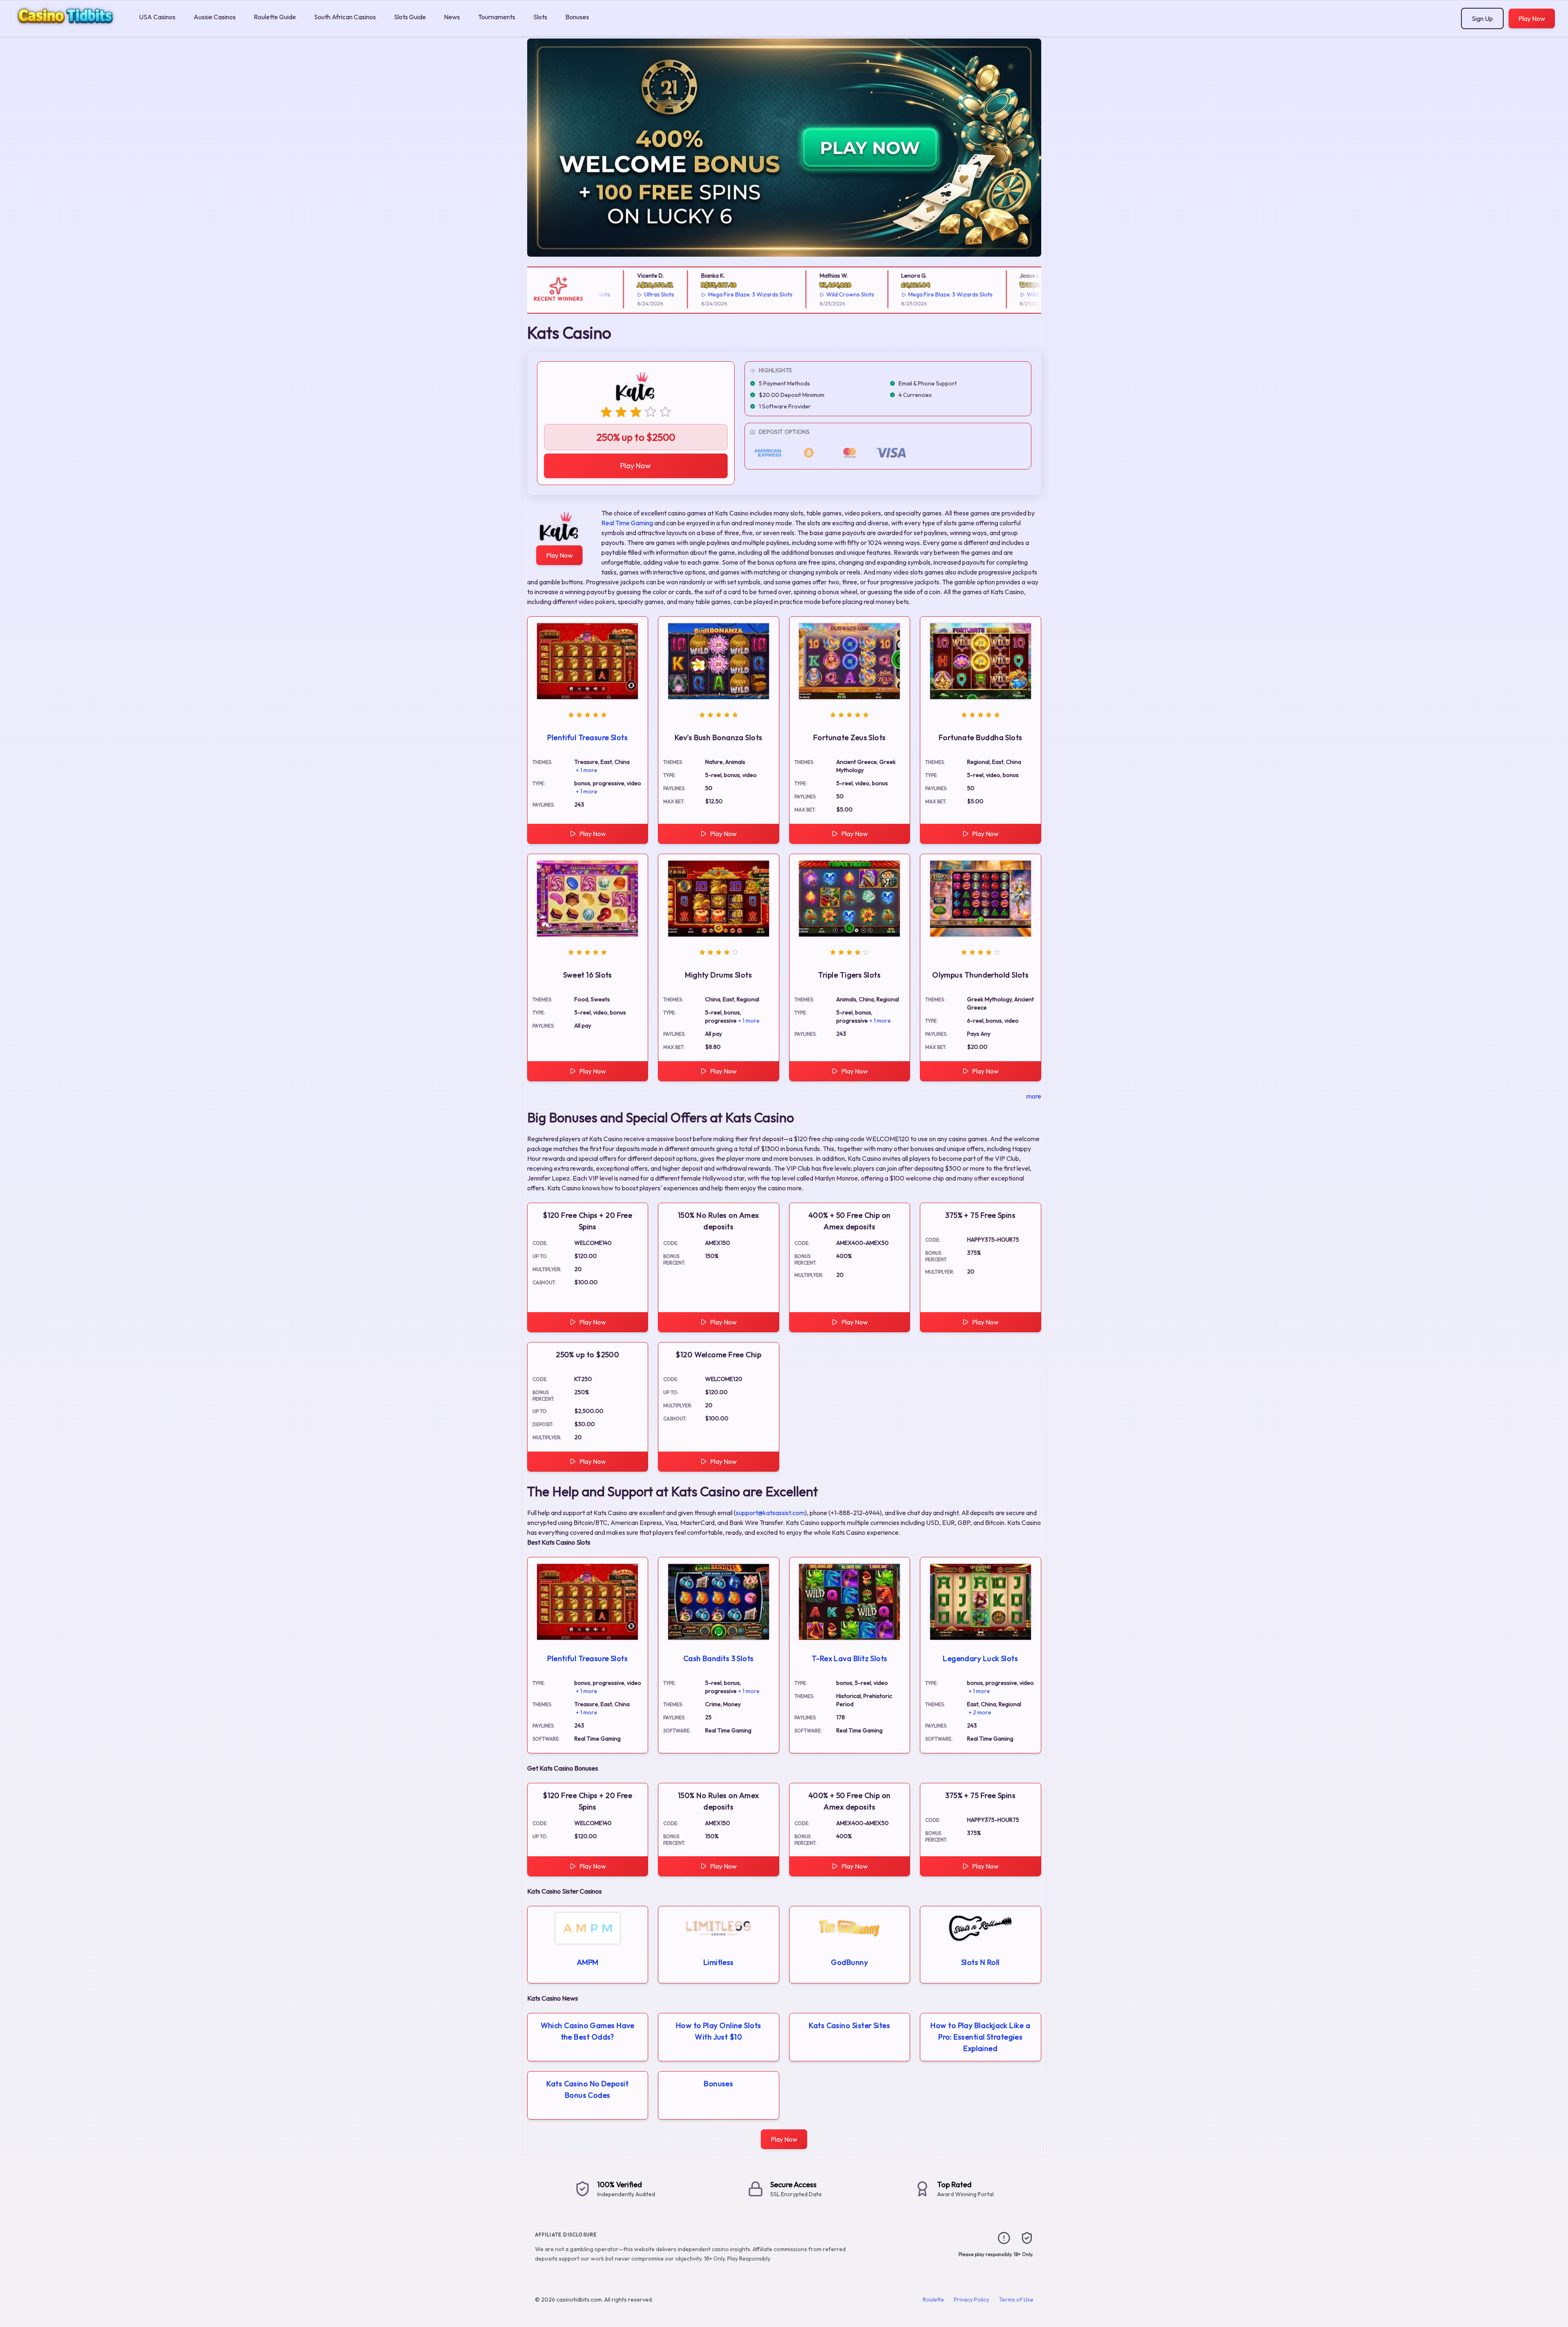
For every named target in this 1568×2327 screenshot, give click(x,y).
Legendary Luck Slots (980, 1658)
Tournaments (497, 17)
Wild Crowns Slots (797, 294)
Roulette (933, 2300)
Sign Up (1482, 18)
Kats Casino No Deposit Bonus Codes (587, 2089)
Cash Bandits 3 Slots (719, 1658)
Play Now (1532, 18)
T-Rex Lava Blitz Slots (850, 1658)
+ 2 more (980, 1712)
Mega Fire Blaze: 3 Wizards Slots (696, 294)
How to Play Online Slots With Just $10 (719, 2031)
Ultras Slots (605, 294)
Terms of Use (1016, 2300)
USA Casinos (157, 17)
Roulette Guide (275, 17)
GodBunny (849, 1962)
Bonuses (577, 17)
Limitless (719, 1962)
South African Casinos (345, 17)
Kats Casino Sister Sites (849, 2025)
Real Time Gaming (627, 523)
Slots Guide (410, 17)
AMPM (588, 1962)
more (1034, 1096)
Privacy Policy (972, 2300)
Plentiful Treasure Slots (587, 737)
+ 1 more (587, 770)
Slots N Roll (980, 1962)
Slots (540, 17)
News (452, 17)
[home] (68, 30)
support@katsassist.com (770, 1513)
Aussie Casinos (215, 17)
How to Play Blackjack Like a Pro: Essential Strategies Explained (980, 2037)
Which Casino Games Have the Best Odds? (588, 2031)
